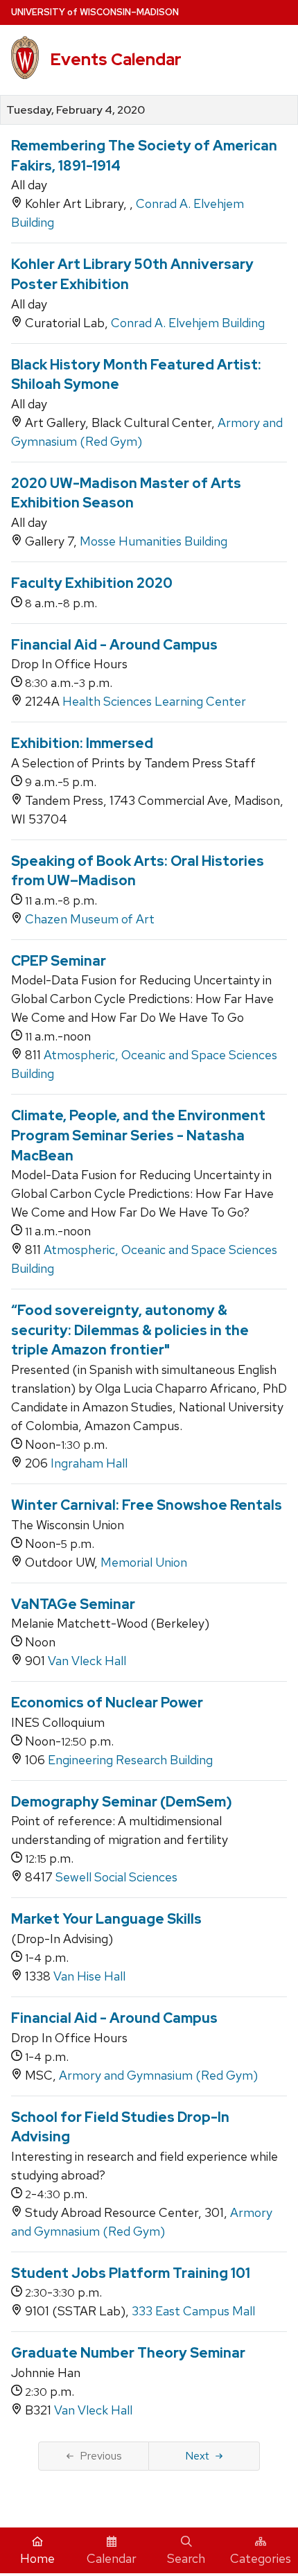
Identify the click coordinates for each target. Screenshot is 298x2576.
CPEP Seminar (59, 961)
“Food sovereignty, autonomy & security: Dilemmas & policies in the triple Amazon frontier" (130, 1330)
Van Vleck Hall (87, 1661)
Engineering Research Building (130, 1760)
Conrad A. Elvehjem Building (188, 323)
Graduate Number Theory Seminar (128, 2353)
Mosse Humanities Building (154, 541)
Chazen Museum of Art (90, 919)
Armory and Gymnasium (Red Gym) (158, 2075)
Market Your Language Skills (106, 1919)
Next (197, 2456)
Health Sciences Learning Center (154, 701)
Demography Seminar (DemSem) (122, 1802)
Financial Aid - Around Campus (114, 645)
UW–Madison (95, 12)
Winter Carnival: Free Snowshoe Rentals (147, 1505)
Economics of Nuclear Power (107, 1703)
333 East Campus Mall (193, 2311)
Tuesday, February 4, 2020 (76, 110)
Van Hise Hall (89, 1976)
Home (37, 2558)
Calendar (112, 2558)
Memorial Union (144, 1562)
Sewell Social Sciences (116, 1877)
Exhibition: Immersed (82, 743)
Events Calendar (116, 59)
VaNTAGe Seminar (73, 1604)
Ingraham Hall (89, 1463)
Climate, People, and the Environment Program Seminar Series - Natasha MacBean (138, 1135)
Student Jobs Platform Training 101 (131, 2273)
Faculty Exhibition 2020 (92, 583)
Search (186, 2558)
